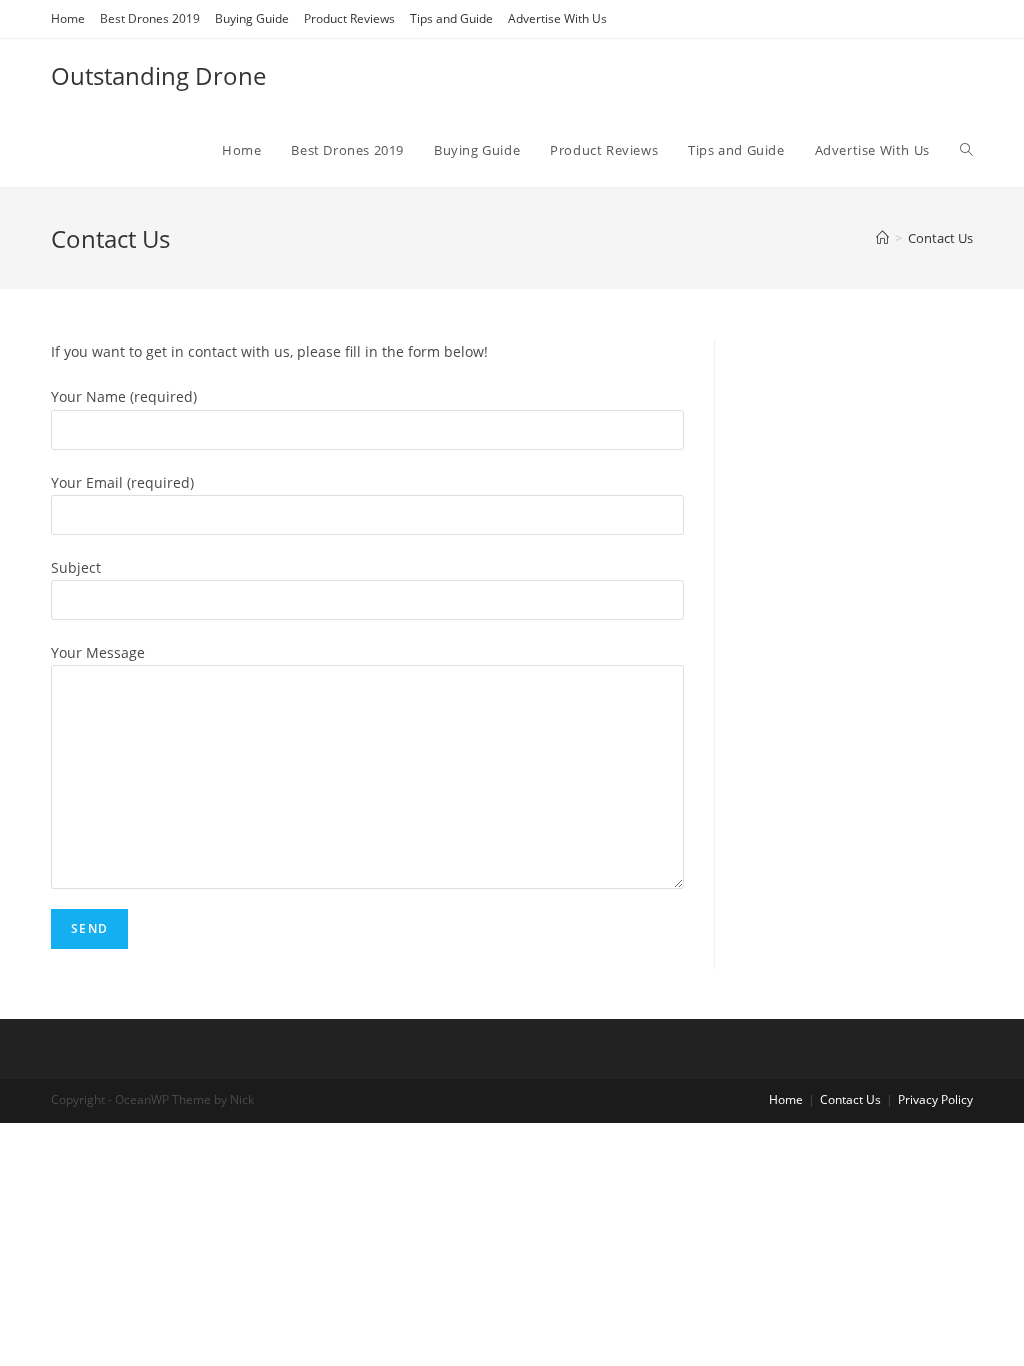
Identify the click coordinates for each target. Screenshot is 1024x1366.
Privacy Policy (935, 1099)
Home (68, 18)
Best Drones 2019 (150, 18)
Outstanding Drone (158, 75)
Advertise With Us (557, 18)
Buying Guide (252, 18)
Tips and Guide (451, 18)
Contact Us (850, 1099)
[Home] (882, 238)
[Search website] (966, 150)
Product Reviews (349, 18)
